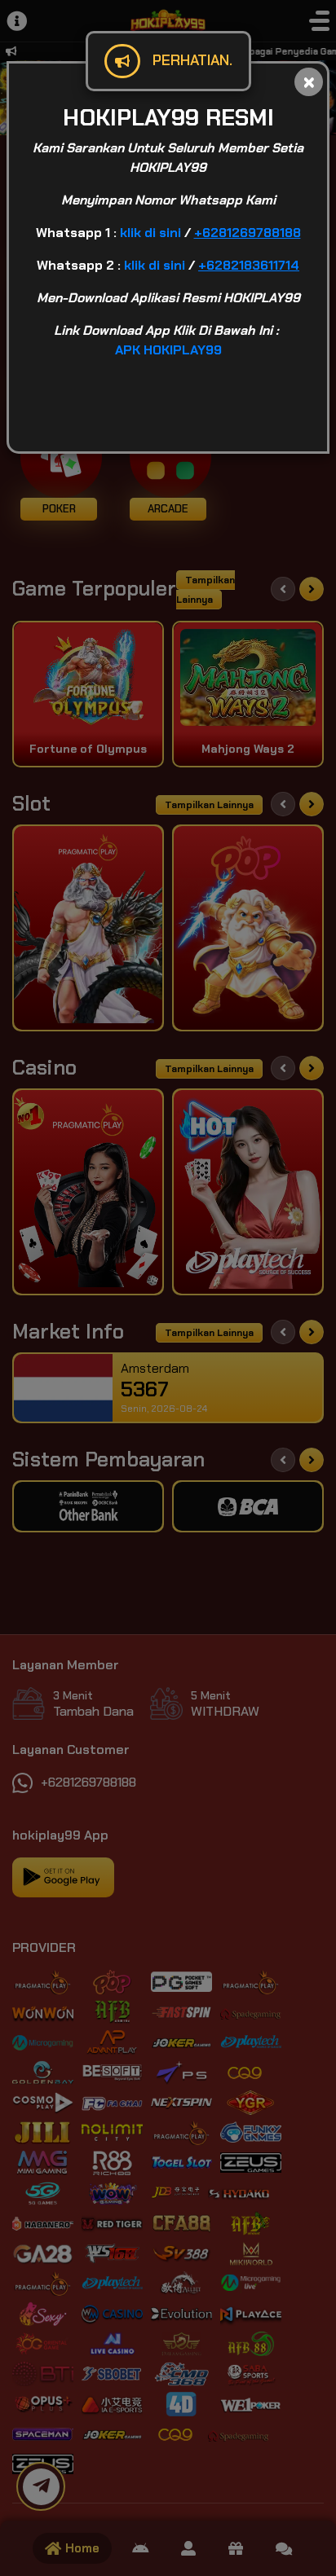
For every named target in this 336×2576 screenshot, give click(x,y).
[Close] (309, 82)
